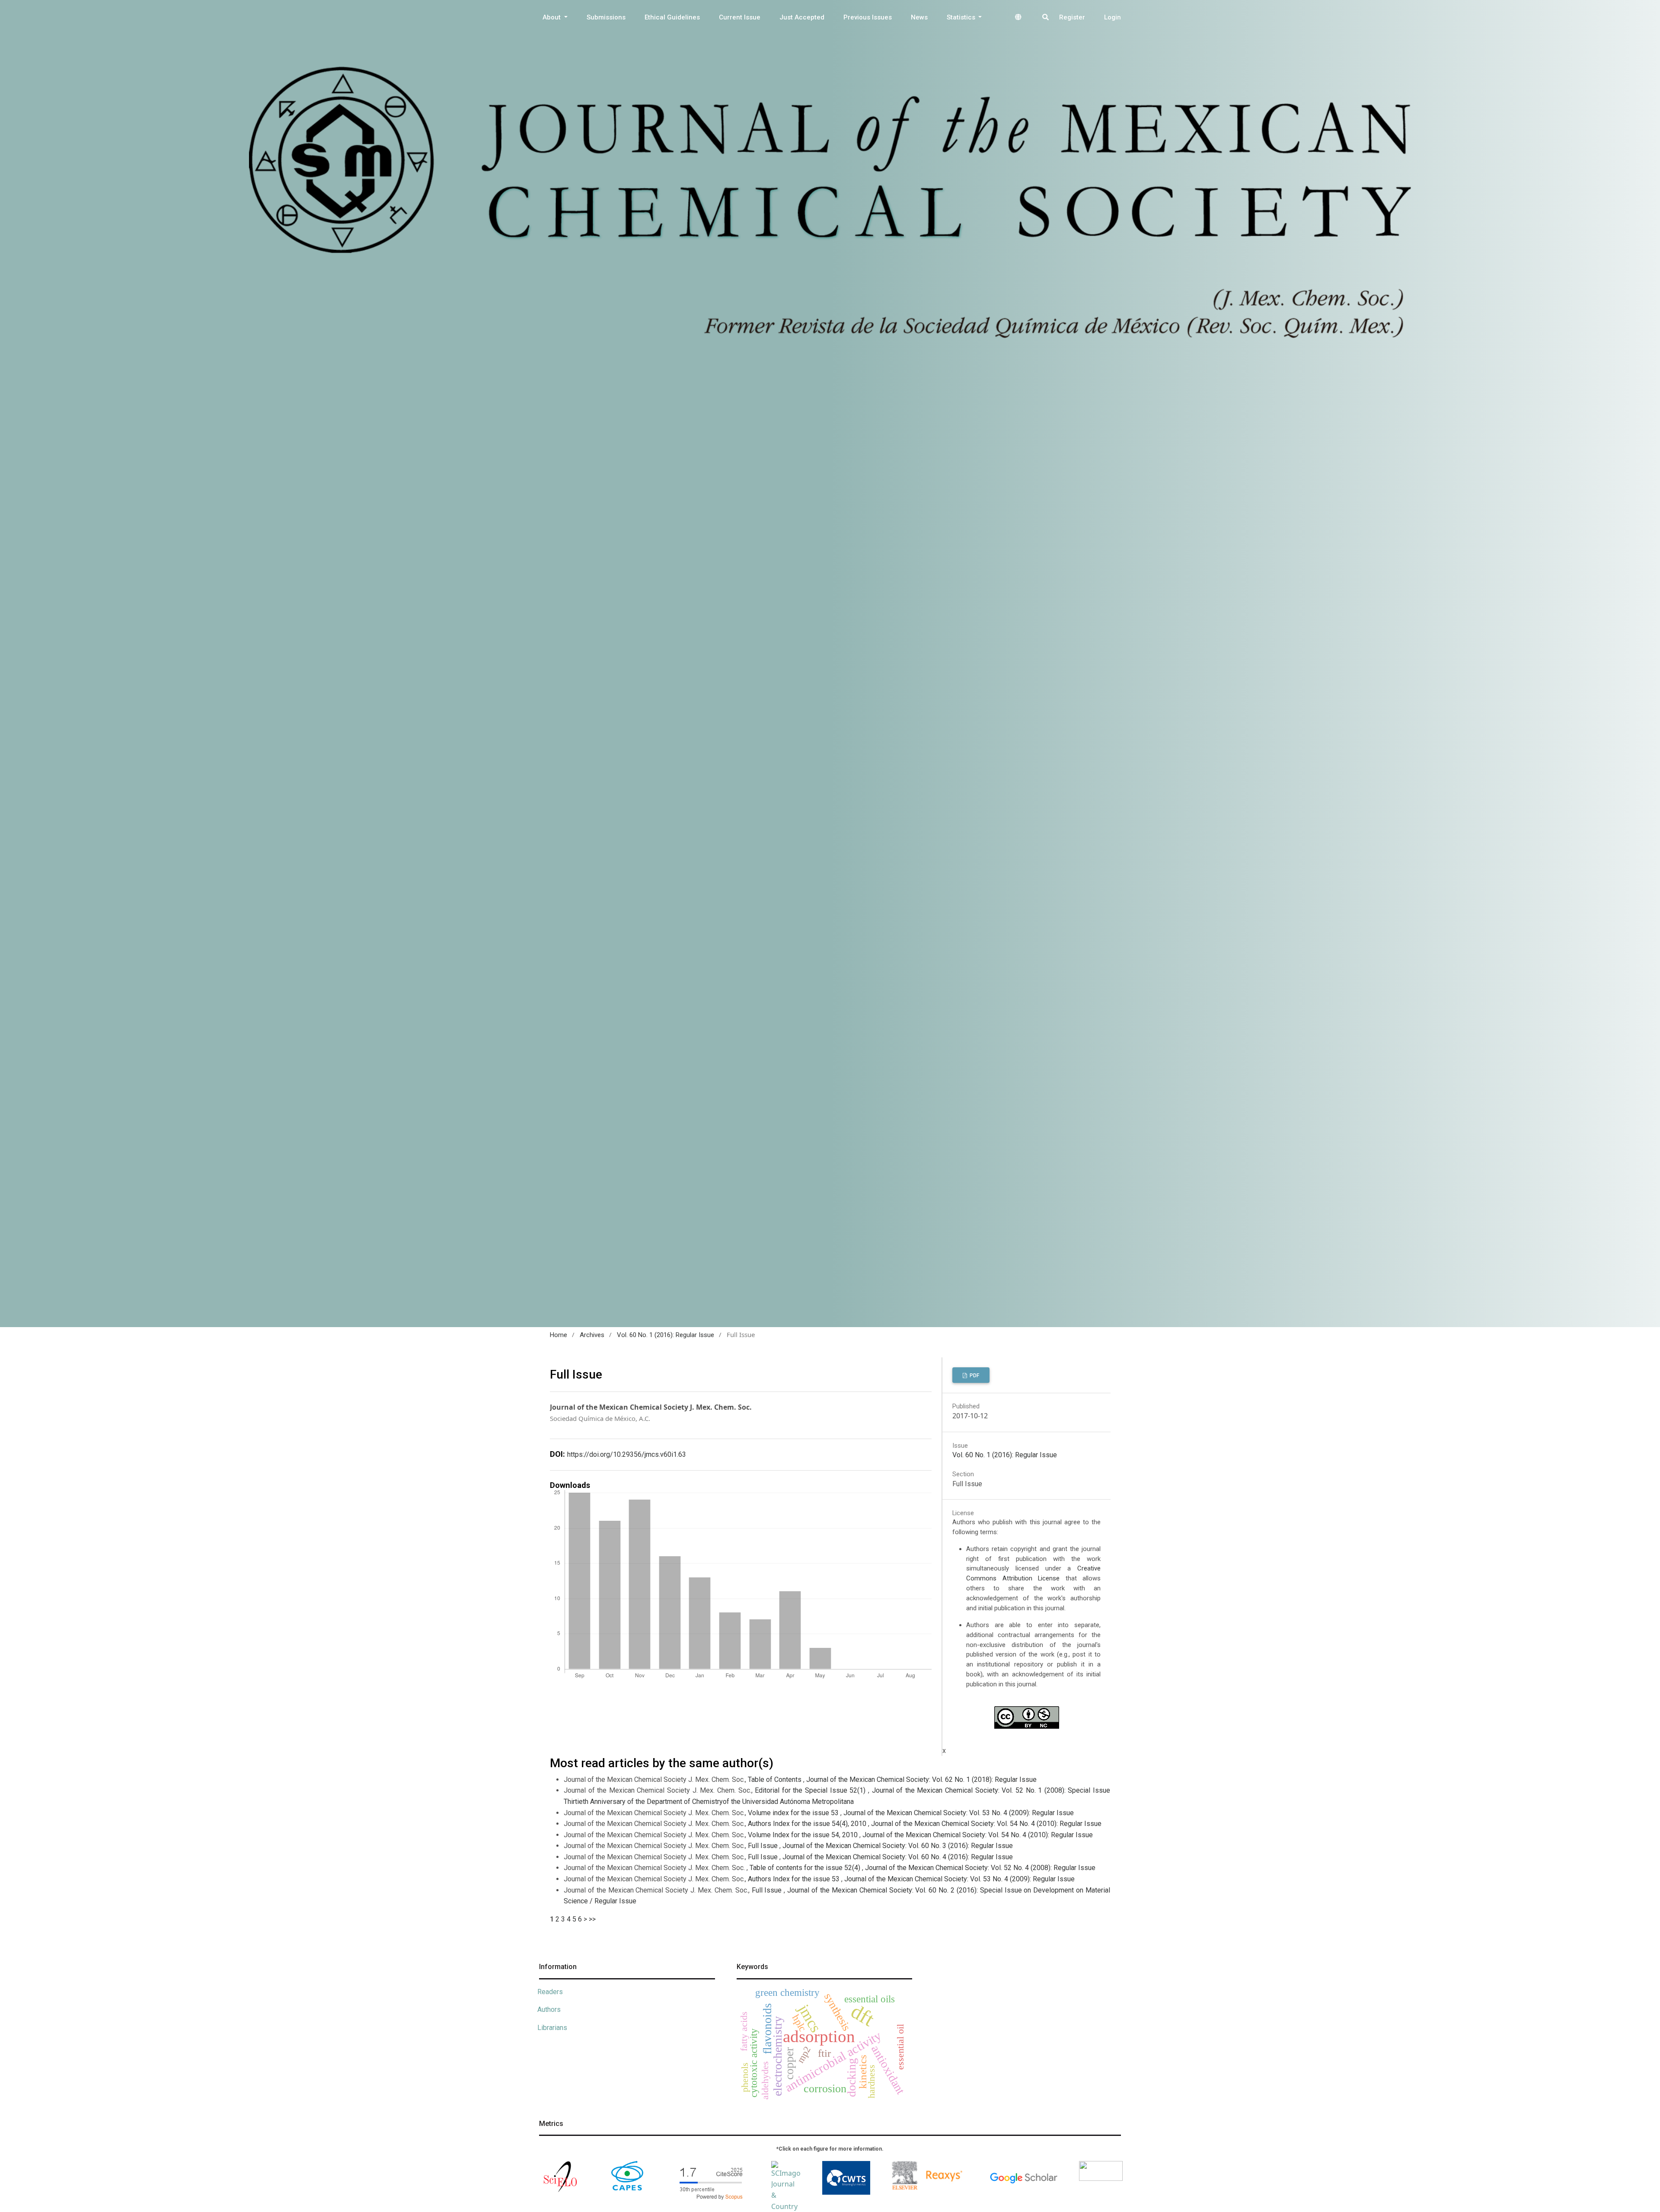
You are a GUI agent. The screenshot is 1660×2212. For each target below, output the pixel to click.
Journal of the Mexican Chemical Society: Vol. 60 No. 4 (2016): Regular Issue (898, 1857)
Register (1072, 17)
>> (592, 1919)
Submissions (606, 17)
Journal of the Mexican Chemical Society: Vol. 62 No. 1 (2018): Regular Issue (921, 1779)
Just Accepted (802, 17)
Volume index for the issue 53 (794, 1813)
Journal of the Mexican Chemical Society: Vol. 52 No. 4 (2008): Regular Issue (980, 1868)
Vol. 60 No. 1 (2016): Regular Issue (666, 1335)
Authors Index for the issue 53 (795, 1879)
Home (559, 1335)
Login (1113, 17)
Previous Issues (868, 17)
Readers (550, 1992)
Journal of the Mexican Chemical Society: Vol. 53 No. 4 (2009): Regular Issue (959, 1813)
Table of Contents (776, 1779)
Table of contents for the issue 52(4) (806, 1868)
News (919, 17)
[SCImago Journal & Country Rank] (786, 2191)
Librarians (552, 2028)
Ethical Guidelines (672, 17)
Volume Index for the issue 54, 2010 (804, 1835)
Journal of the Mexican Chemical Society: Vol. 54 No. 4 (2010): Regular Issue (986, 1824)
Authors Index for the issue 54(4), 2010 (808, 1824)
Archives (592, 1335)
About (552, 17)
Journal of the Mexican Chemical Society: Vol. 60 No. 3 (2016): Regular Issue (898, 1846)
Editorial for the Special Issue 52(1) (811, 1790)
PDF (974, 1376)
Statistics (962, 17)
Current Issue (740, 17)
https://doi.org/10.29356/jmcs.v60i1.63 (627, 1454)
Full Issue (764, 1846)
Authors (549, 2009)
